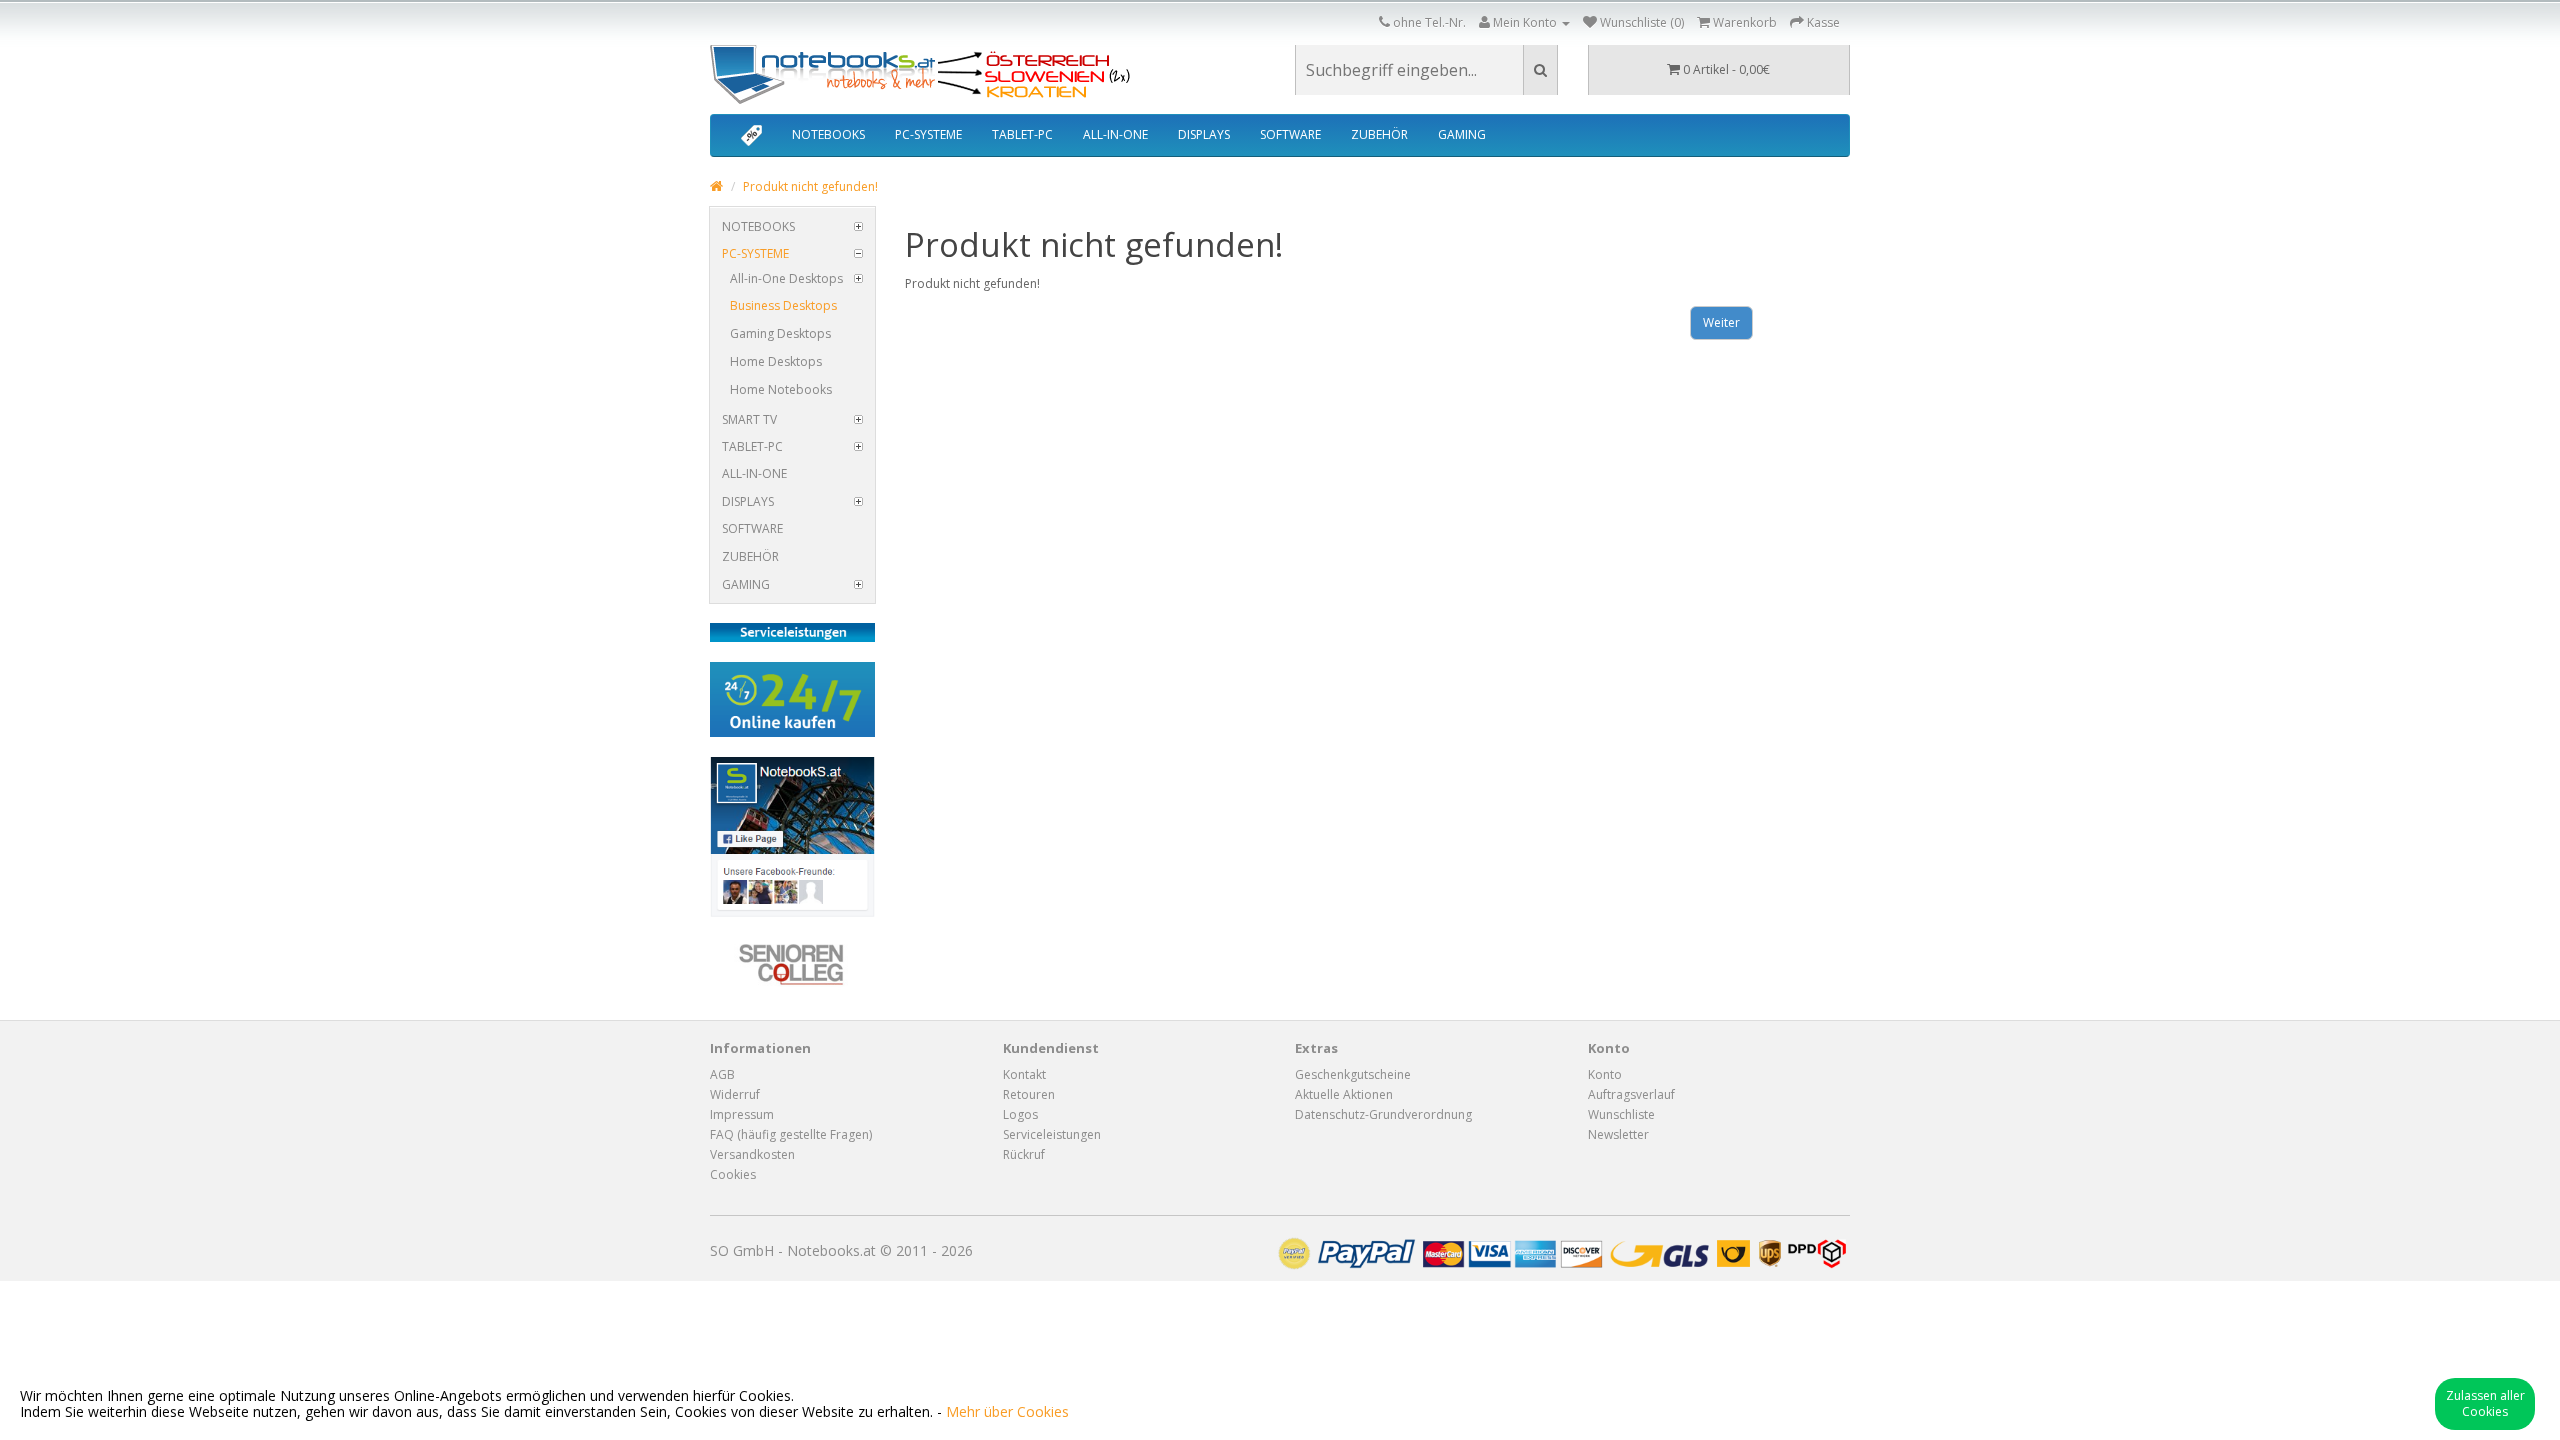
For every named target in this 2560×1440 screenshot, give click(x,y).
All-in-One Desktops (786, 278)
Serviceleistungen (1052, 1134)
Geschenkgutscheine (1353, 1074)
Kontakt (1024, 1074)
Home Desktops (776, 361)
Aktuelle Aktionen (1344, 1094)
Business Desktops (783, 305)
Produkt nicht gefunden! (810, 186)
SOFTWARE (1290, 134)
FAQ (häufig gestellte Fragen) (791, 1134)
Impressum (742, 1114)
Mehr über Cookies (1007, 1411)
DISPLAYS (1204, 134)
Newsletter (1618, 1134)
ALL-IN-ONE (1115, 134)
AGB (722, 1074)
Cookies (733, 1174)
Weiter (1721, 322)
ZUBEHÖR (1379, 134)
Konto (1605, 1074)
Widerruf (735, 1094)
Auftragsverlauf (1631, 1094)
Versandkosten (752, 1154)
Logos (1020, 1114)
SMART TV (749, 419)
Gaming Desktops (780, 333)
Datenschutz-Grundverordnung (1383, 1114)
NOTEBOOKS (828, 134)
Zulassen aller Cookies (2485, 1403)
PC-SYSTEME (928, 134)
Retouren (1029, 1094)
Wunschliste (1621, 1114)
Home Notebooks (781, 389)
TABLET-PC (1022, 134)
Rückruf (1024, 1154)
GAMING (1462, 134)
